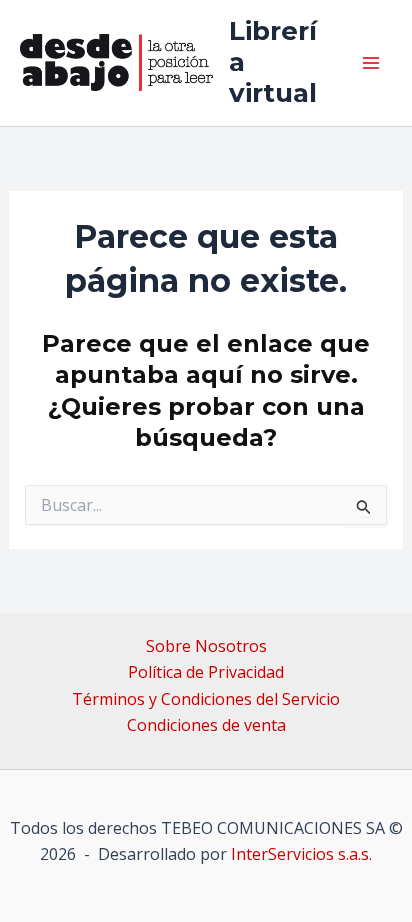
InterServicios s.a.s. (301, 854)
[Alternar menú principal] (371, 63)
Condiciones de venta (206, 725)
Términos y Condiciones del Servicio (206, 699)
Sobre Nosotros (206, 646)
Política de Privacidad (206, 672)
